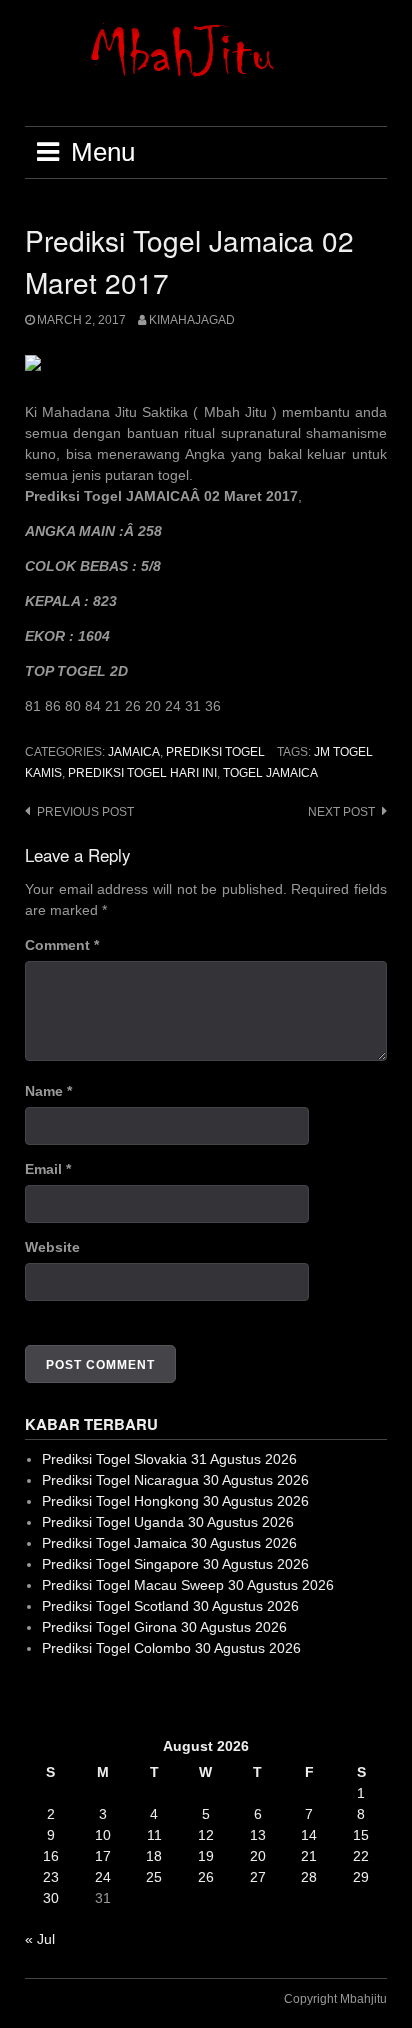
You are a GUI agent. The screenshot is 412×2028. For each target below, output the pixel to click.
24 (103, 1877)
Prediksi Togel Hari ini (142, 773)
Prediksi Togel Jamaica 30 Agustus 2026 (169, 1543)
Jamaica (134, 752)
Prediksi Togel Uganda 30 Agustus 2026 (168, 1522)
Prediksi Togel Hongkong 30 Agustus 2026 (175, 1501)
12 (206, 1835)
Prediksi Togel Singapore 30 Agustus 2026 (175, 1564)
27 (258, 1877)
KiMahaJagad (192, 320)
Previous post (85, 812)
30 (51, 1898)
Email (48, 1169)
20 (258, 1856)
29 (361, 1877)
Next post (341, 812)
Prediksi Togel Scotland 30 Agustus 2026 (170, 1606)
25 (154, 1877)
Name (48, 1091)
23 (51, 1877)
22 (361, 1856)
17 (103, 1856)
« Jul (40, 1939)
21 (309, 1856)
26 (206, 1877)
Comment (62, 945)
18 (154, 1856)
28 (309, 1877)
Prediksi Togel (215, 752)
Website (52, 1247)
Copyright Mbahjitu (335, 1999)
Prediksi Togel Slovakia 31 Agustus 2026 (169, 1459)
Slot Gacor (58, 1697)
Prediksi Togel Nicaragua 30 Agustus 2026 (175, 1480)
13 (258, 1835)
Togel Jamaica (270, 773)
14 (309, 1835)
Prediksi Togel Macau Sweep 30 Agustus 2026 (188, 1585)
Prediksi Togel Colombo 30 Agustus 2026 (171, 1648)
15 (361, 1835)
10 (103, 1835)
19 (206, 1856)
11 (154, 1835)
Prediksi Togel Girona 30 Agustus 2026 (164, 1627)
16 (51, 1856)
